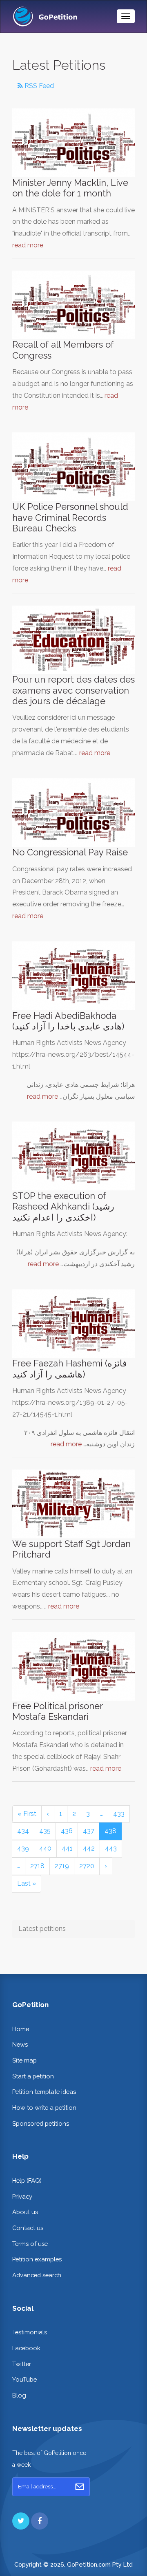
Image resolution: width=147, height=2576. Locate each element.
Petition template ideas (44, 2092)
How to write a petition (44, 2108)
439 (23, 1848)
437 (89, 1831)
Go (80, 2487)
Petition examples (37, 2259)
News (20, 2044)
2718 (37, 1866)
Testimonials (30, 2332)
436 (67, 1831)
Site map (24, 2060)
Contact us (28, 2228)
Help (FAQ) (27, 2180)
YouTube (24, 2379)
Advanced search (37, 2275)
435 (45, 1831)
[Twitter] (21, 2521)
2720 (87, 1866)
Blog (19, 2395)
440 (45, 1848)
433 (119, 1814)
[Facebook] (40, 2521)
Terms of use (30, 2244)
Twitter (22, 2364)
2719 (62, 1866)
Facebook (26, 2348)
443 (111, 1848)
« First (27, 1814)
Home (21, 2029)
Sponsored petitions (41, 2123)
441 (67, 1848)
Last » (27, 1883)
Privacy (22, 2196)
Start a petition (33, 2076)
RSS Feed (38, 86)
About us (25, 2212)
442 (89, 1848)
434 (23, 1831)
